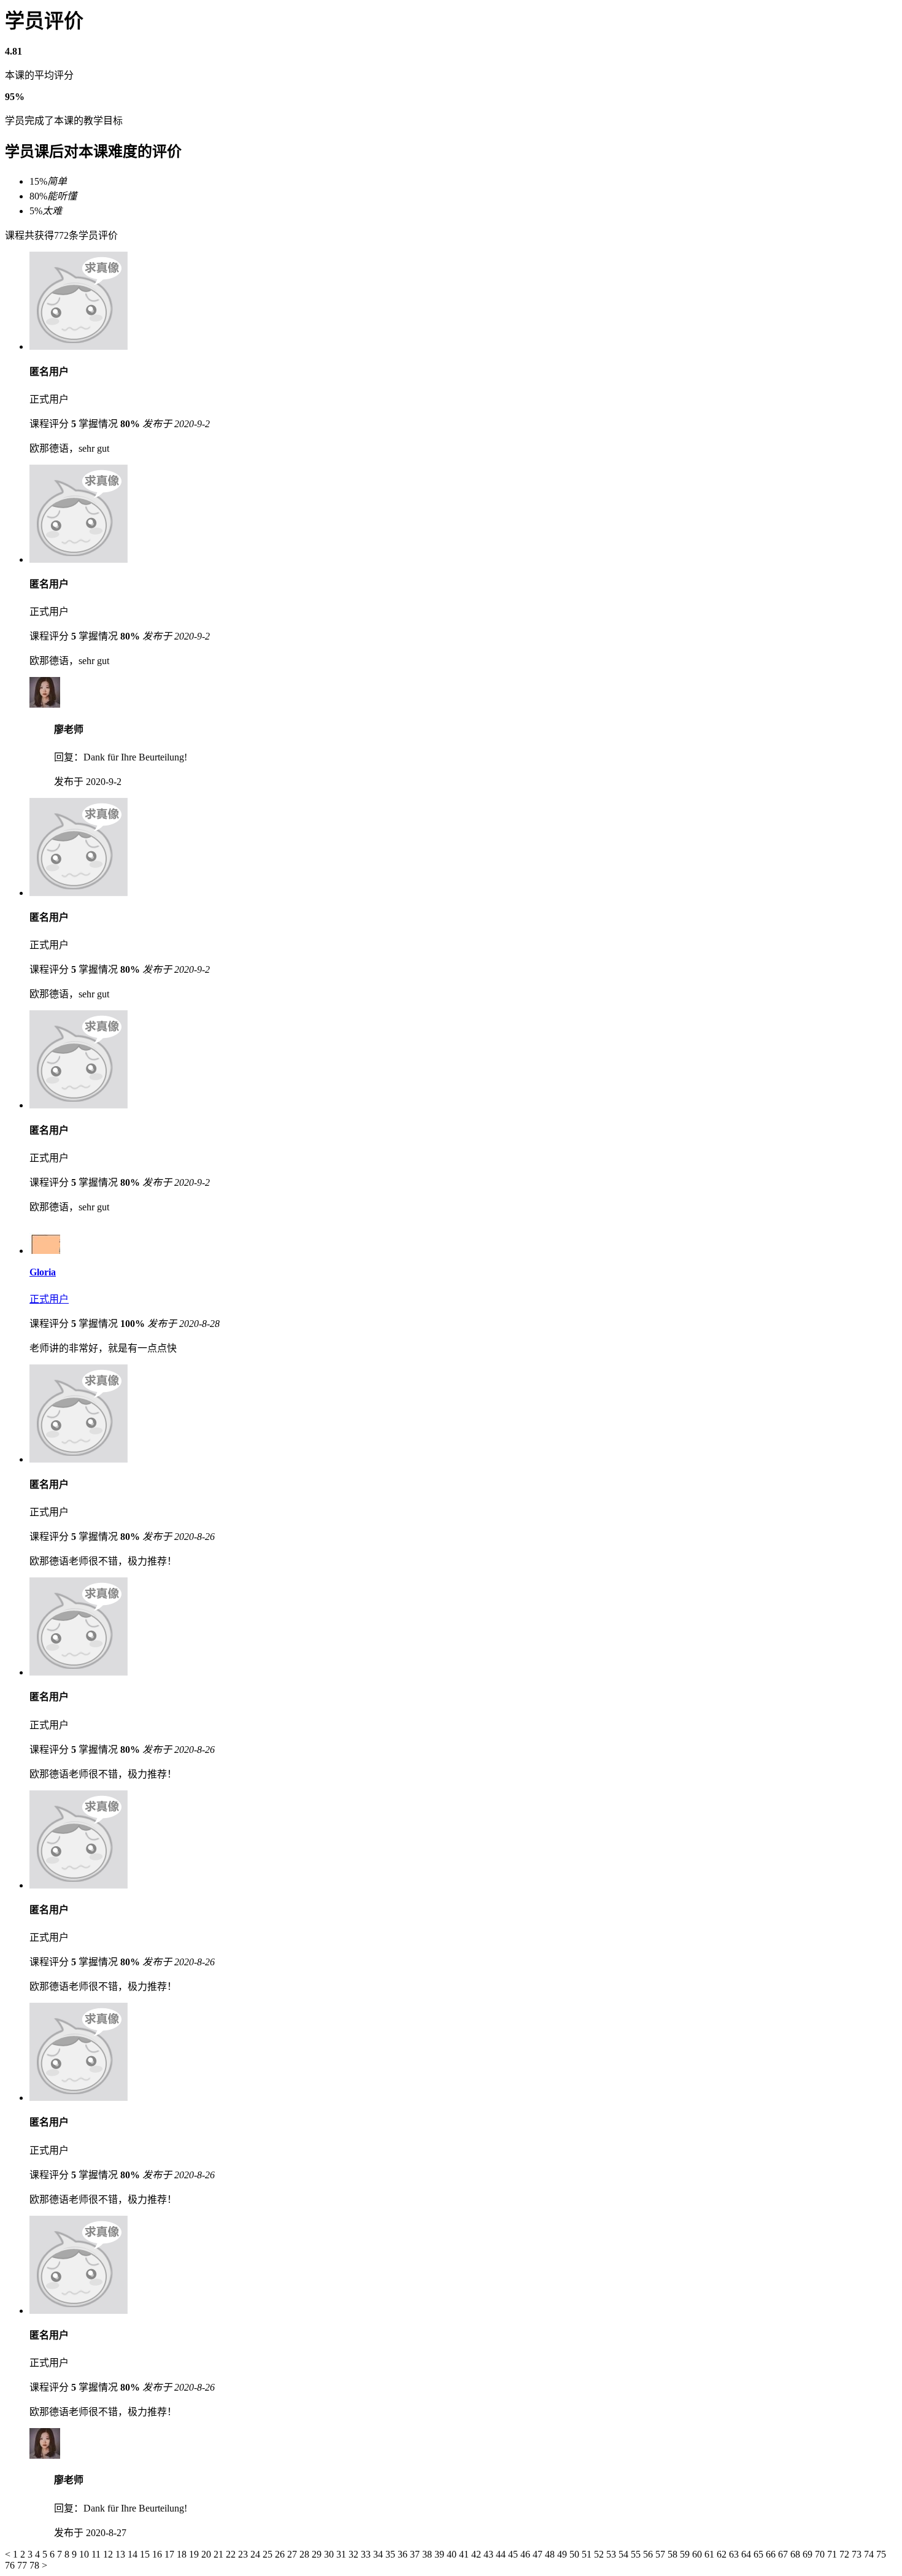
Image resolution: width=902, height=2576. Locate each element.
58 (674, 2554)
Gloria (43, 1272)
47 (539, 2554)
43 (490, 2554)
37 (416, 2554)
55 (637, 2554)
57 (661, 2554)
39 (441, 2554)
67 (784, 2554)
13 (121, 2554)
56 (649, 2554)
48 (551, 2554)
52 (600, 2554)
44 (502, 2554)
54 (625, 2554)
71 (833, 2554)
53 (612, 2554)
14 (134, 2554)
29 (318, 2554)
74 (870, 2554)
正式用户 (49, 1299)
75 (881, 2554)
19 (195, 2554)
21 (220, 2554)
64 (747, 2554)
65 (760, 2554)
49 (563, 2554)
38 (428, 2554)
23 (244, 2554)
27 (293, 2554)
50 (576, 2554)
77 (23, 2565)
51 (588, 2554)
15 (146, 2554)
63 (735, 2554)
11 (97, 2554)
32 (355, 2554)
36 (404, 2554)
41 (465, 2554)
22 (232, 2554)
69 (809, 2554)
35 (391, 2554)
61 (711, 2554)
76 (11, 2565)
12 (109, 2554)
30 (330, 2554)
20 (207, 2554)
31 (342, 2554)
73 (858, 2554)
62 (723, 2554)
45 (514, 2554)
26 (281, 2554)
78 (36, 2565)
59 (686, 2554)
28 (306, 2554)
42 (477, 2554)
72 (846, 2554)
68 (796, 2554)
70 (821, 2554)
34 (379, 2554)
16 (158, 2554)
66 (772, 2554)
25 (269, 2554)
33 (367, 2554)
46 (526, 2554)
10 (85, 2554)
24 (256, 2554)
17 (171, 2554)
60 (698, 2554)
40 (453, 2554)
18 (183, 2554)
